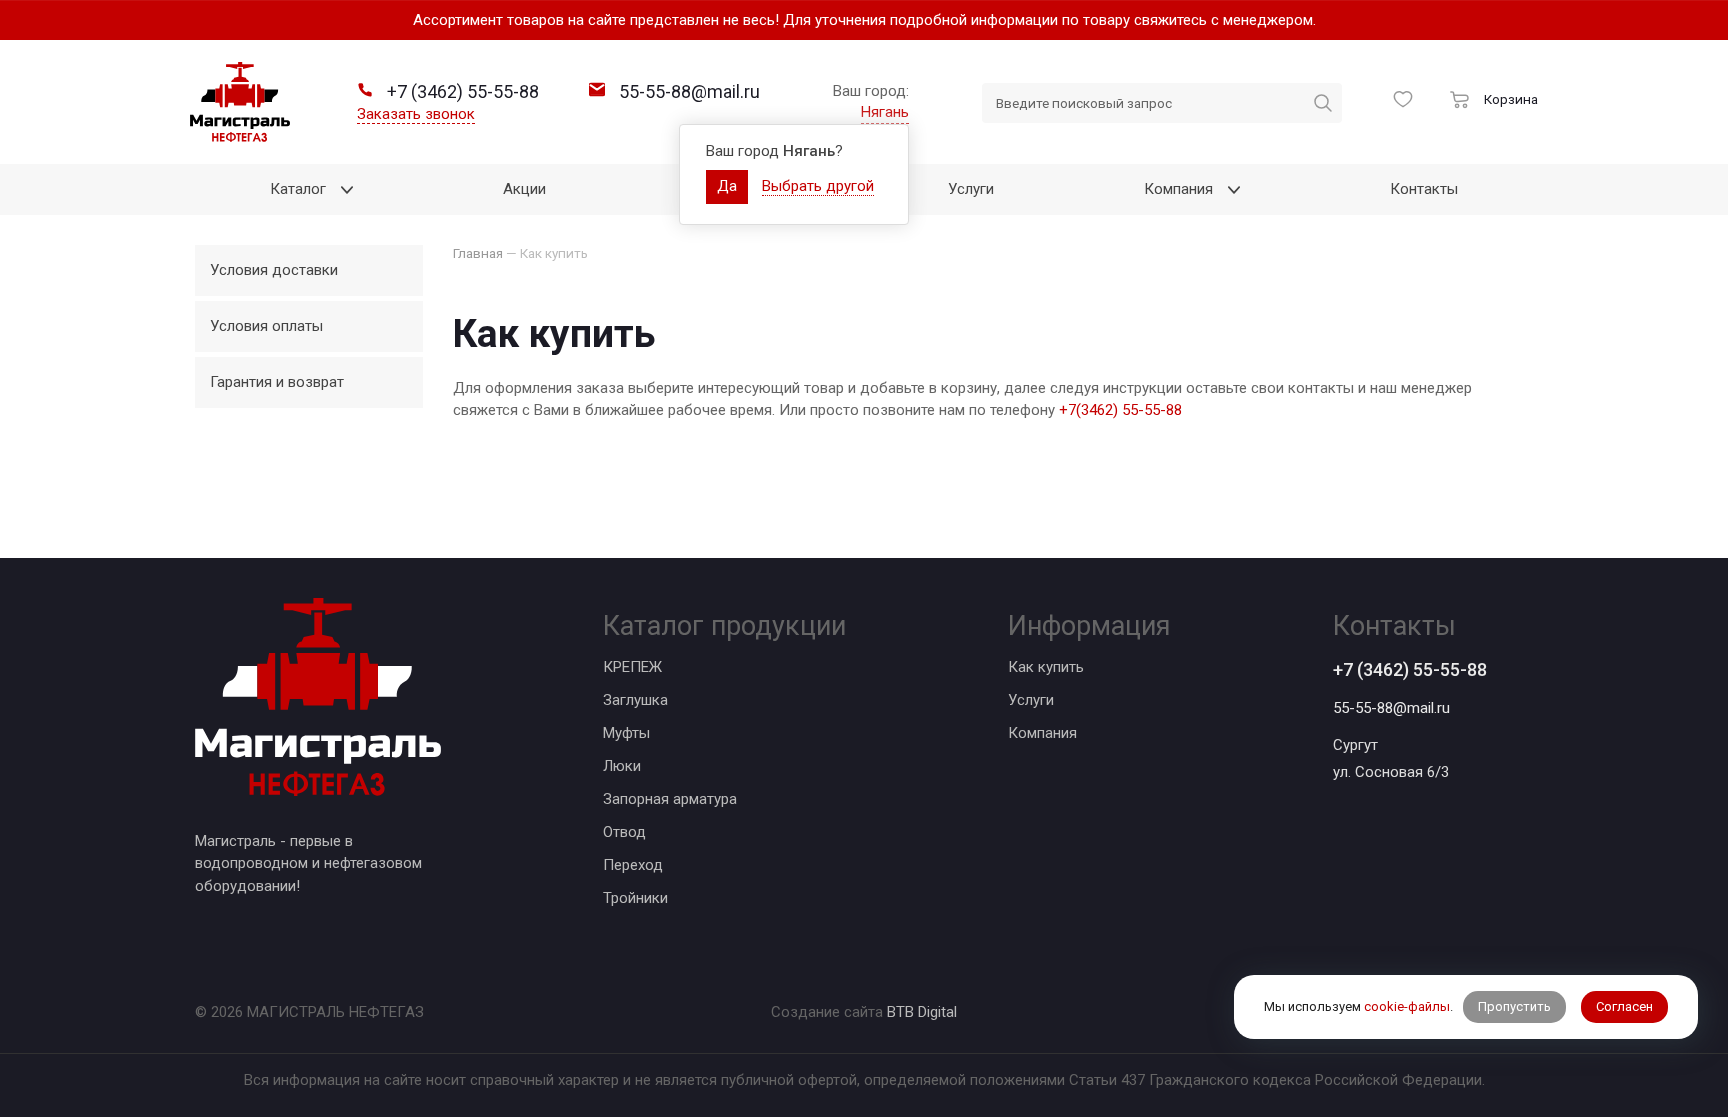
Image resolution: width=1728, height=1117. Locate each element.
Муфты (626, 733)
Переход (633, 865)
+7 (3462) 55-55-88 (1410, 669)
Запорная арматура (670, 799)
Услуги (1031, 700)
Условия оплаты (266, 326)
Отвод (624, 832)
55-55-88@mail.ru (1391, 708)
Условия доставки (274, 270)
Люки (622, 766)
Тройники (635, 898)
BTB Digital (922, 1012)
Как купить (1046, 667)
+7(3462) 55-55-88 (1120, 410)
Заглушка (635, 700)
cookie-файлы (1407, 1006)
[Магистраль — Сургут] (240, 102)
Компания (1042, 733)
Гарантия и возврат (277, 382)
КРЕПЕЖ (632, 667)
